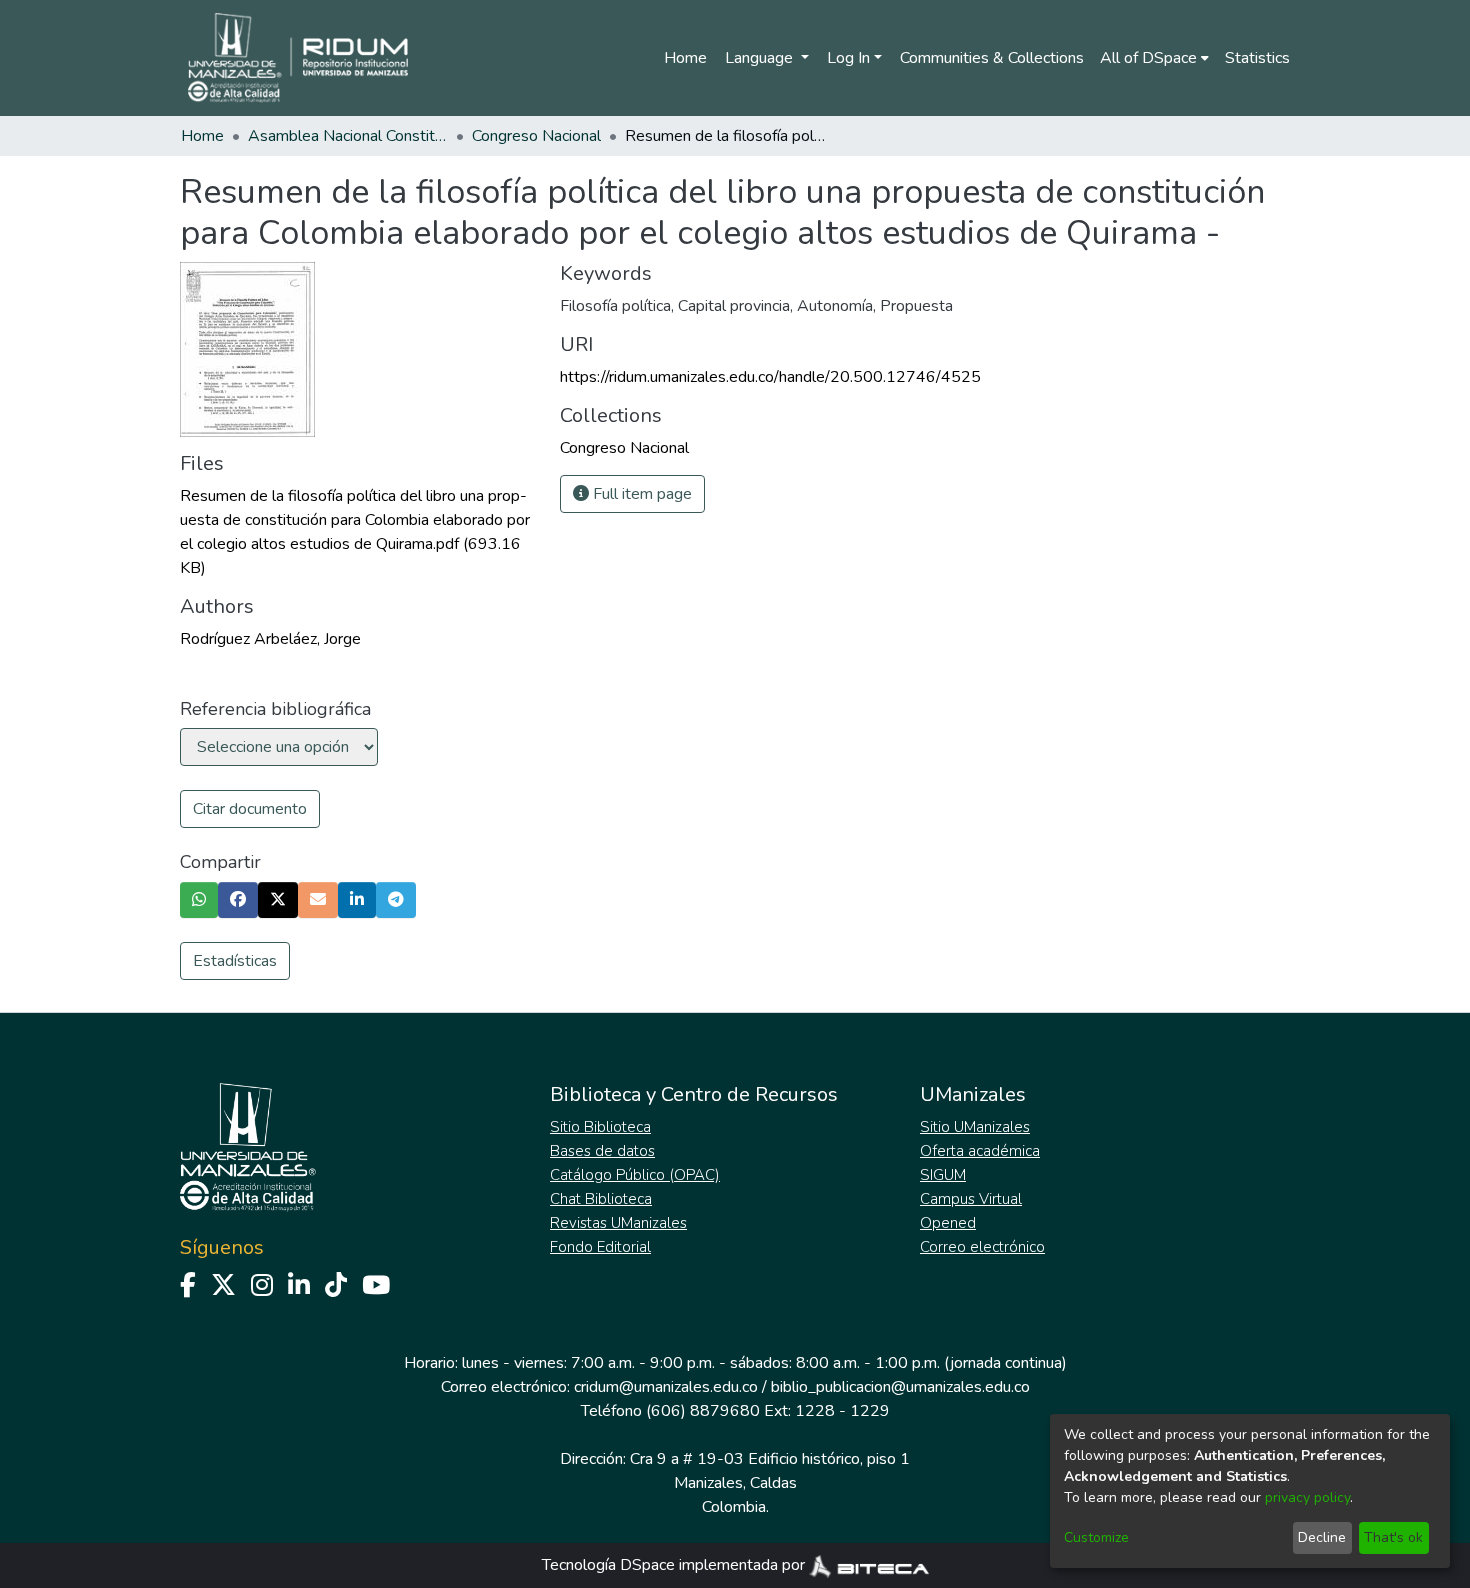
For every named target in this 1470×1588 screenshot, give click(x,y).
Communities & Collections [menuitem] (992, 58)
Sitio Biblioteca (600, 1127)
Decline (1322, 1537)
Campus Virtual (971, 1199)
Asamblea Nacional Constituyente (348, 136)
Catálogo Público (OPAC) (635, 1175)
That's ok (1393, 1537)
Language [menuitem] (761, 58)
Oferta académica (980, 1151)
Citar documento (250, 809)
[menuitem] (1154, 58)
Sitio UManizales (975, 1127)
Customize (1096, 1537)
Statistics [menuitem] (1257, 58)
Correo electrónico (982, 1247)
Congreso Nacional (536, 136)
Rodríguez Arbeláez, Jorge (270, 639)
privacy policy (1307, 1497)
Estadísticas (235, 961)
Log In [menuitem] (848, 58)
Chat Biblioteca (601, 1199)
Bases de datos (602, 1151)
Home (685, 58)
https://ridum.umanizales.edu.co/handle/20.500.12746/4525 (770, 377)
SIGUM (943, 1175)
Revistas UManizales (618, 1223)
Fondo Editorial (600, 1247)
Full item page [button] (640, 494)
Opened (948, 1223)
